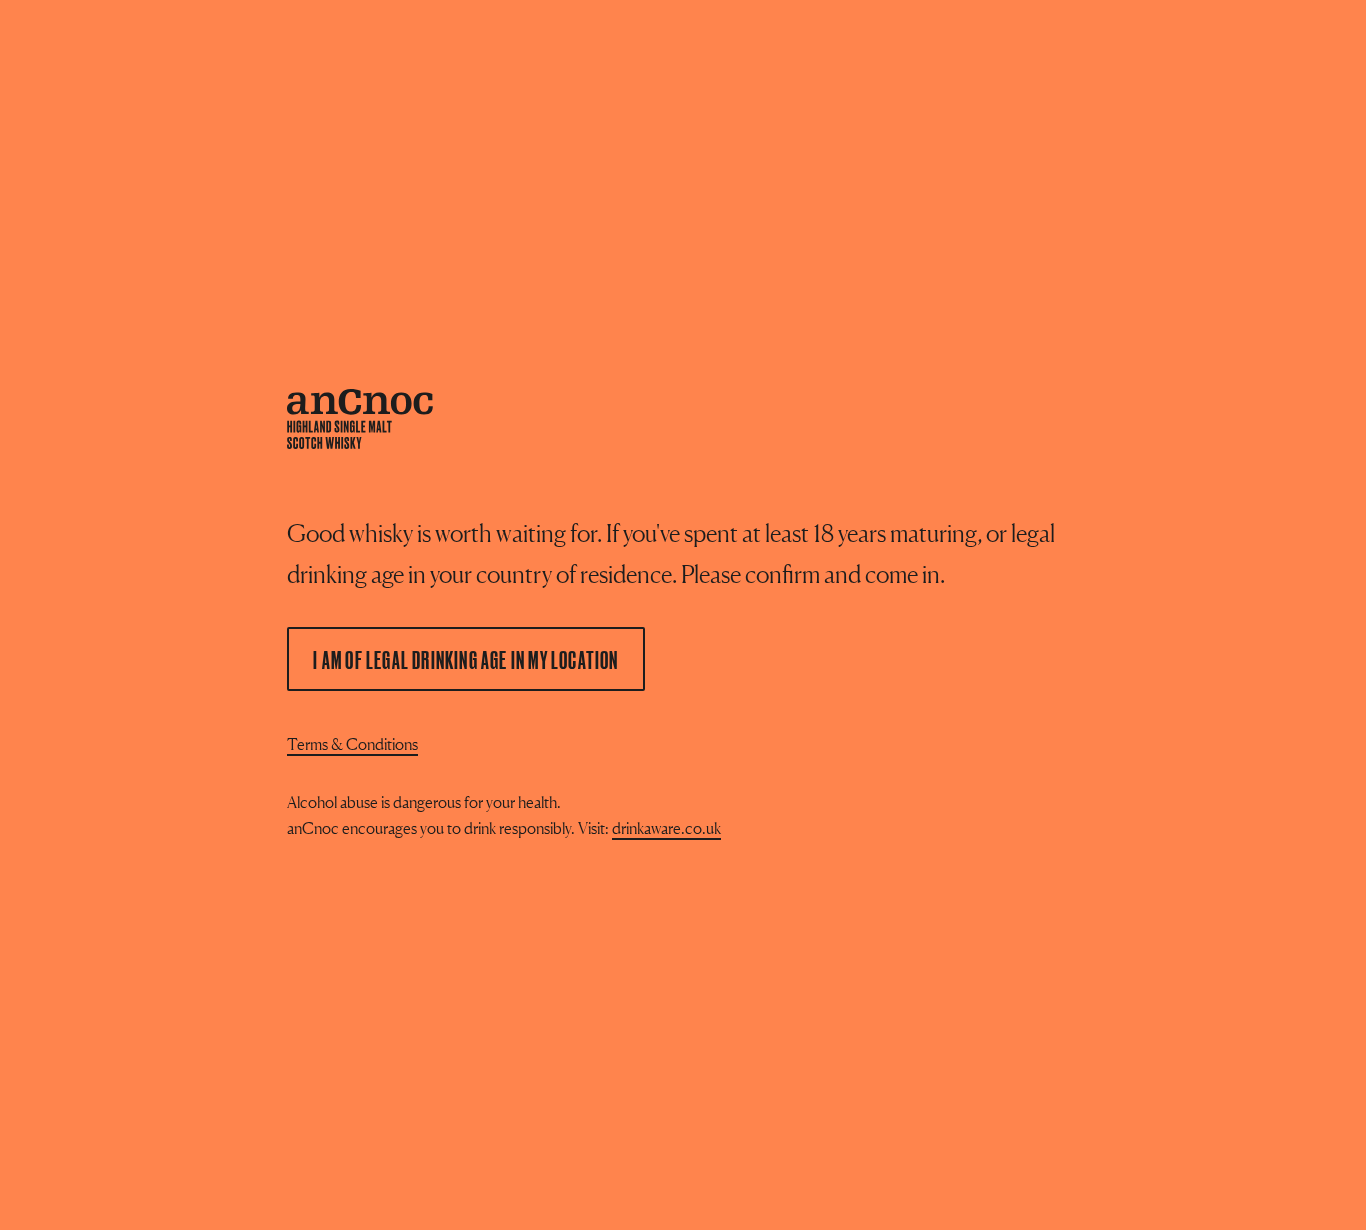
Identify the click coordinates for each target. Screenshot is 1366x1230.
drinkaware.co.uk (666, 828)
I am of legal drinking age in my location (465, 659)
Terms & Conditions (352, 744)
